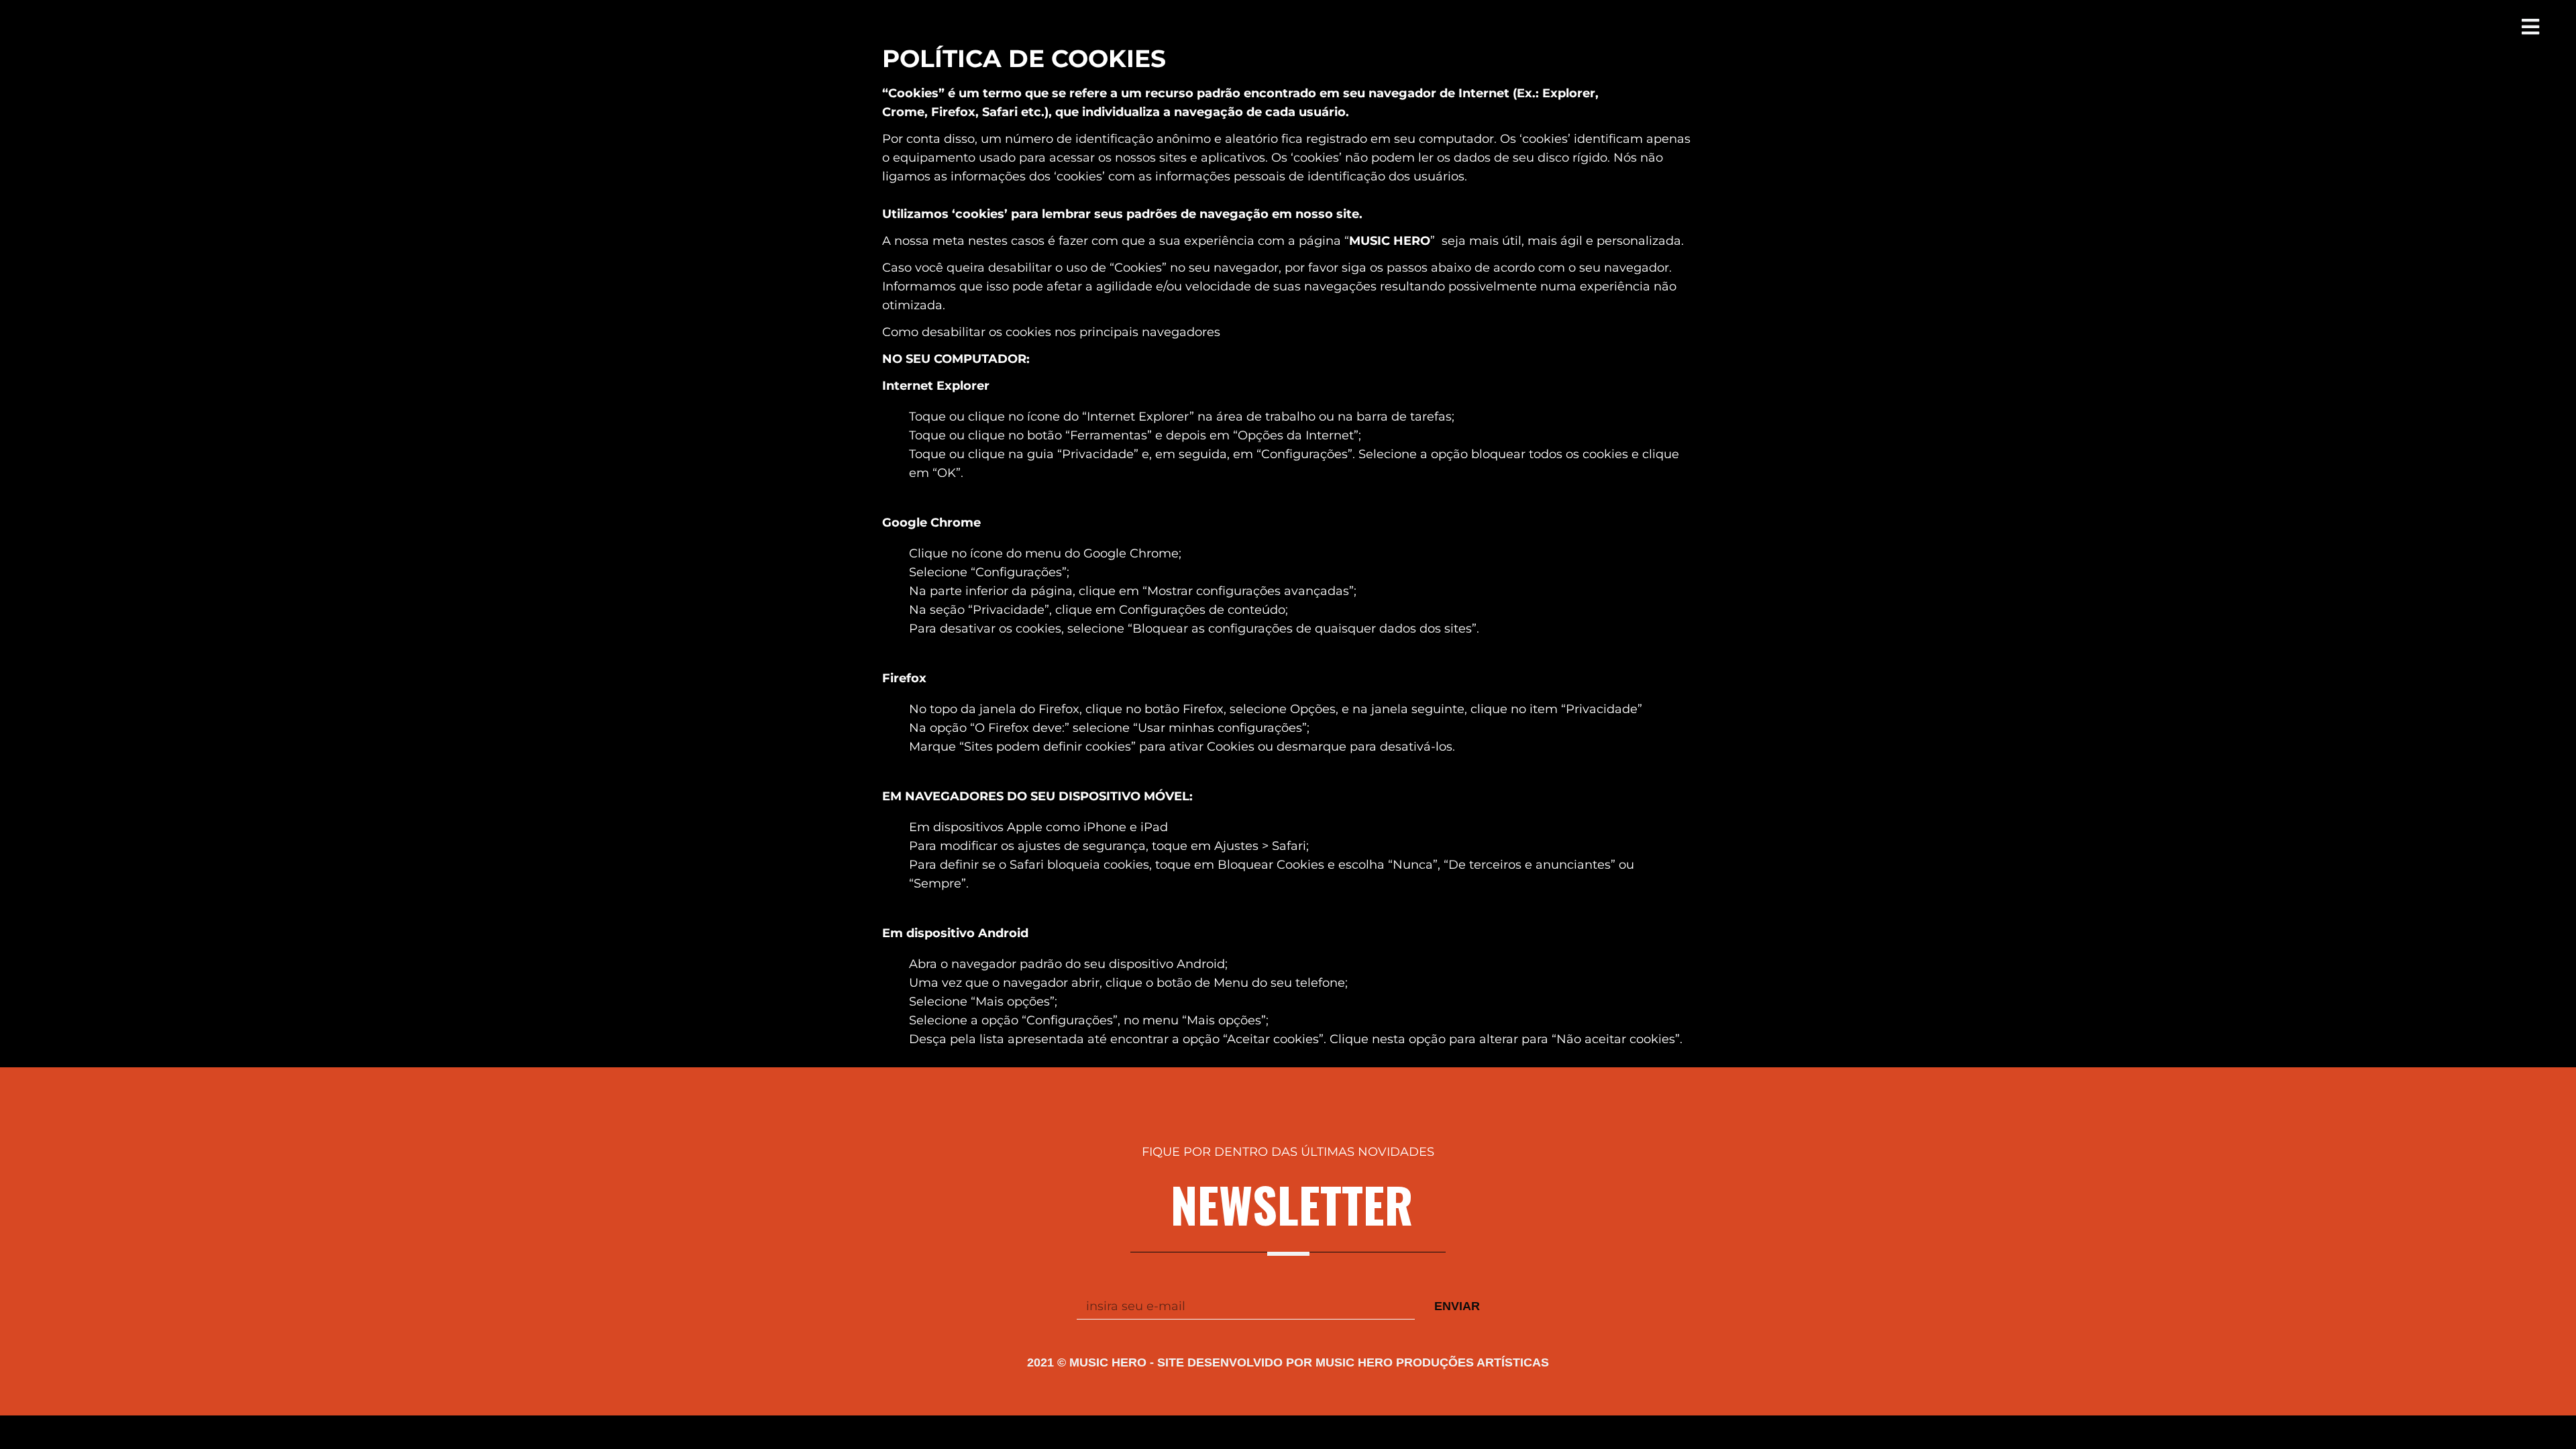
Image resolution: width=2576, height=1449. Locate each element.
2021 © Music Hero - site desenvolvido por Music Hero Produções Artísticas (1288, 1362)
